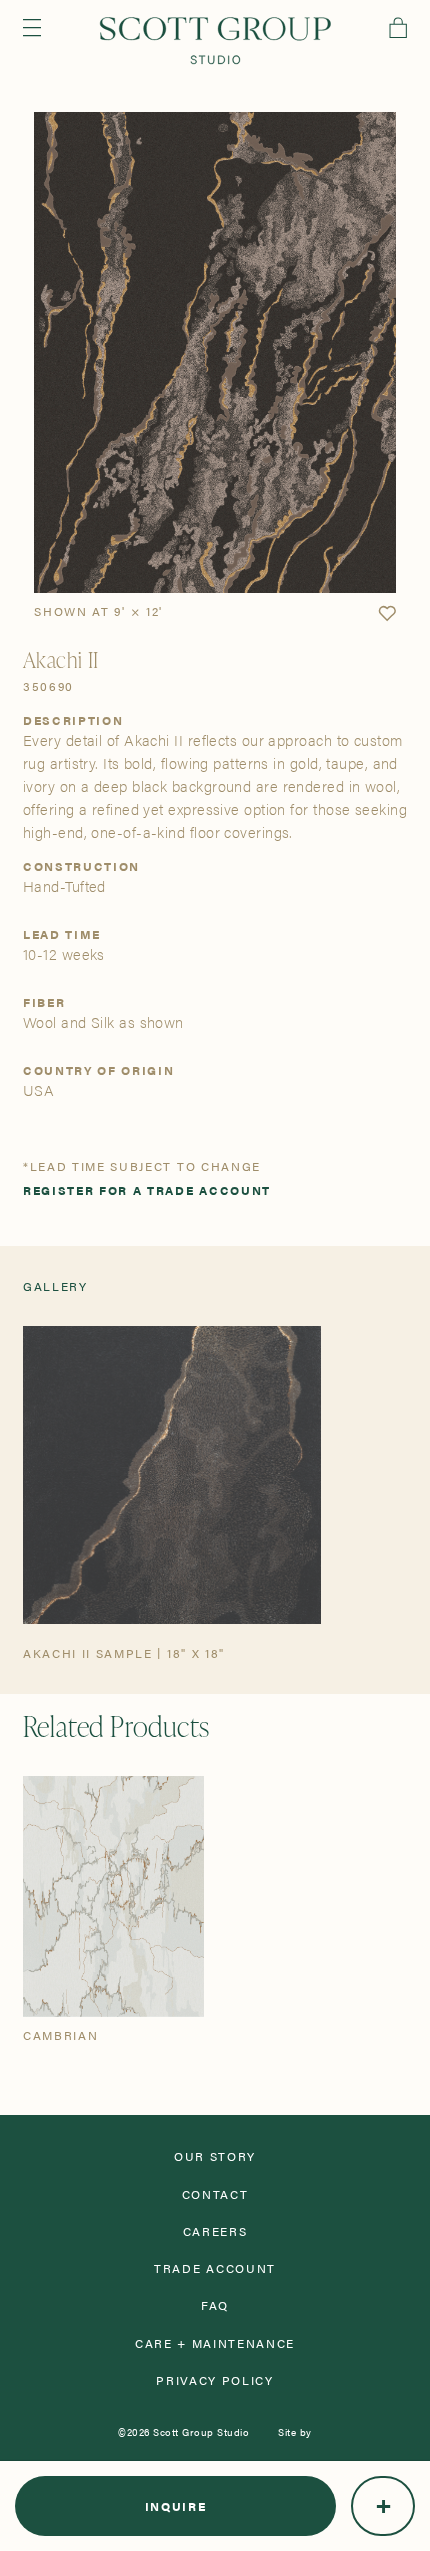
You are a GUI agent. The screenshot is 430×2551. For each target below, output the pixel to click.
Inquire (176, 2506)
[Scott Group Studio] (215, 41)
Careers (215, 2231)
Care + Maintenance (215, 2343)
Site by (295, 2432)
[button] (387, 614)
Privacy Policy (215, 2380)
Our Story (215, 2156)
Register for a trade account (147, 1190)
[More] (383, 2506)
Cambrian (60, 2035)
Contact (215, 2194)
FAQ (215, 2305)
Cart (398, 27)
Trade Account (215, 2268)
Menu (32, 27)
